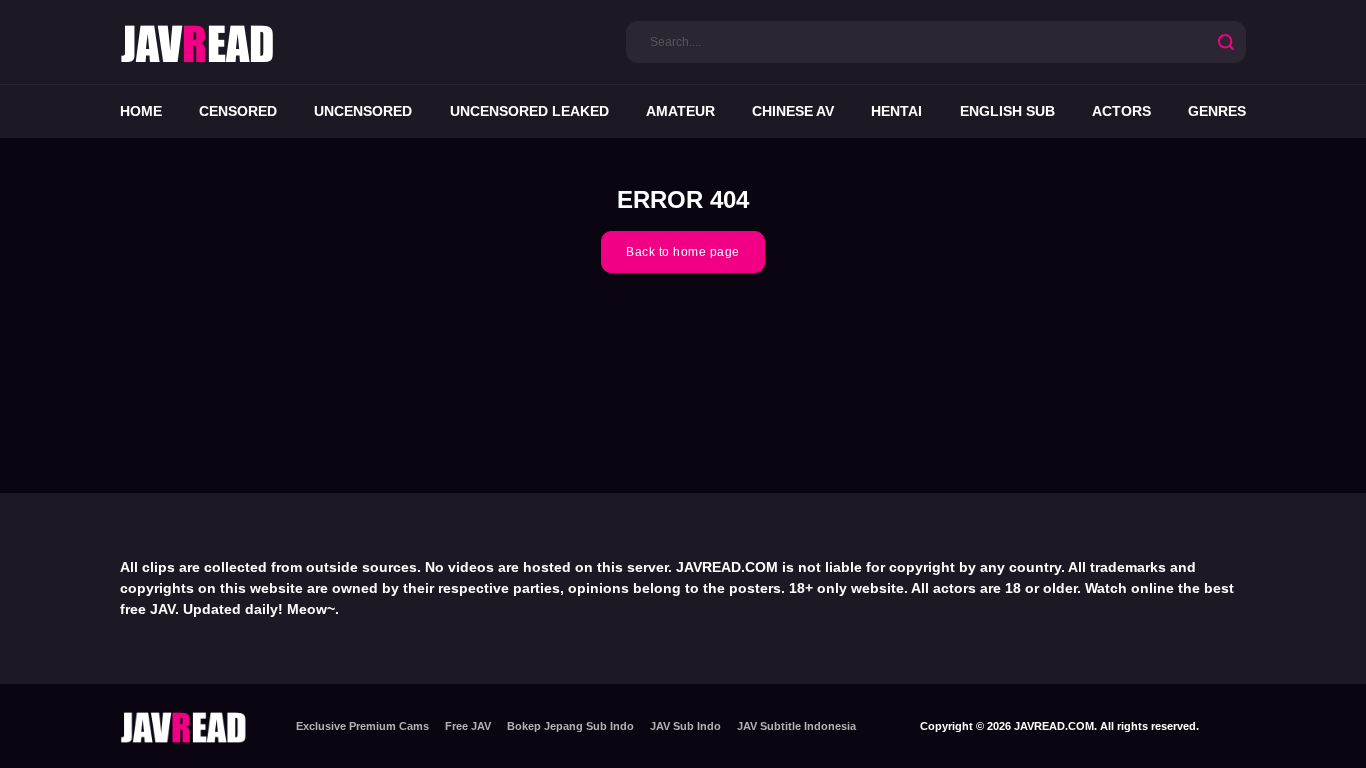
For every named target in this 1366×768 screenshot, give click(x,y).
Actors (1121, 111)
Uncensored (363, 111)
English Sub (1007, 111)
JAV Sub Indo (685, 726)
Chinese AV (793, 111)
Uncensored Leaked (529, 111)
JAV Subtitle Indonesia (796, 726)
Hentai (896, 111)
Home (141, 111)
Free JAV (468, 726)
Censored (238, 111)
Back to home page (683, 252)
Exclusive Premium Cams (362, 726)
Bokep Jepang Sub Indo (570, 726)
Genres (1217, 111)
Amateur (680, 111)
